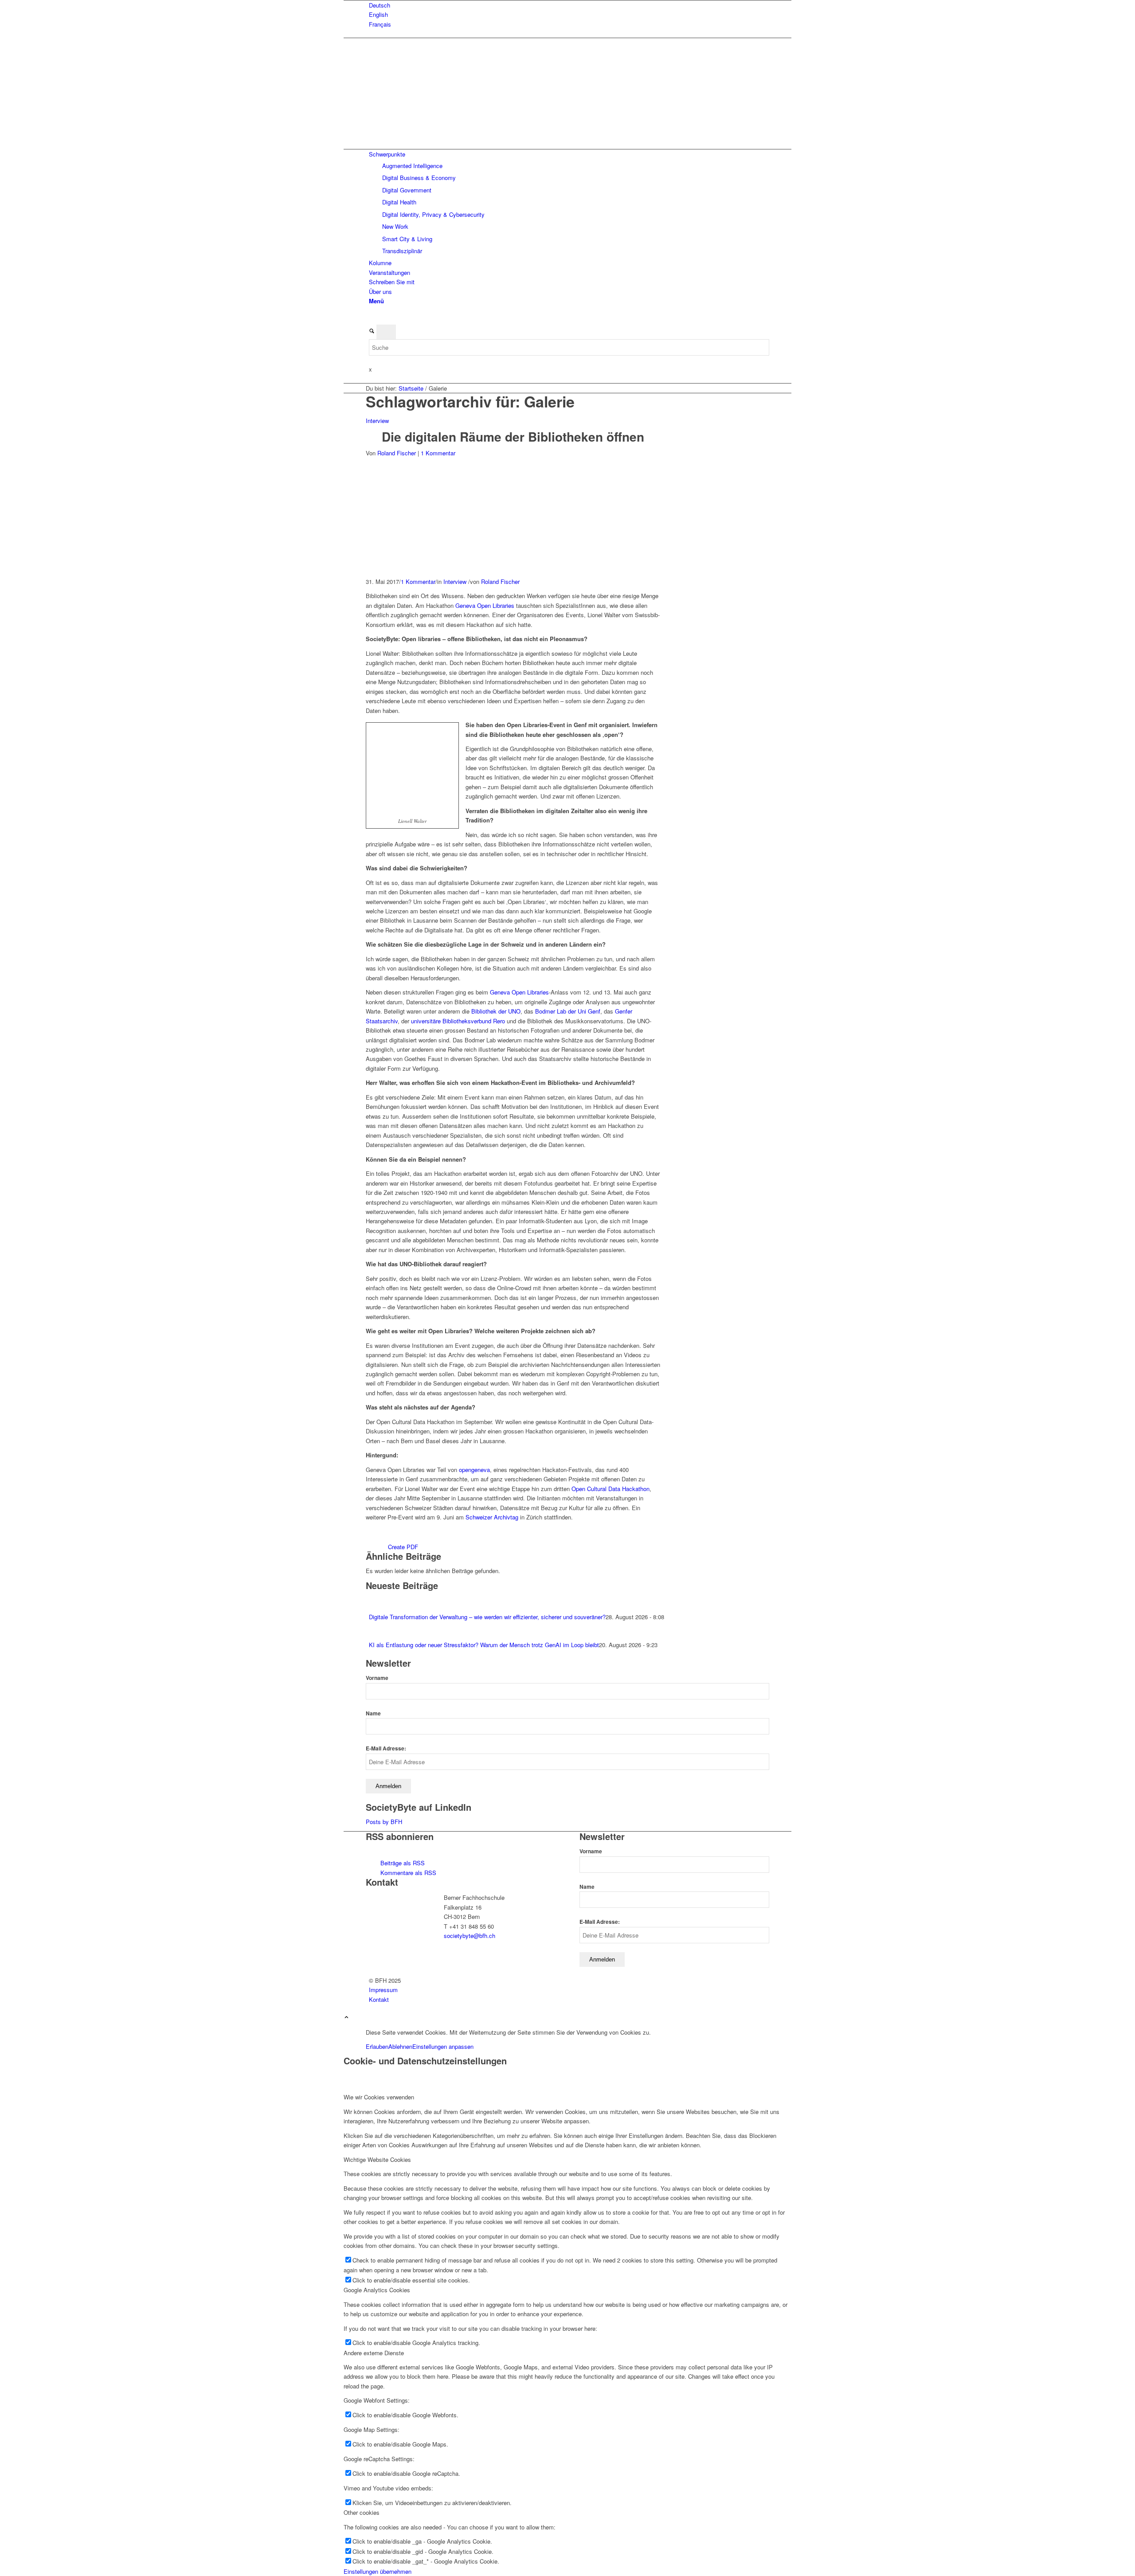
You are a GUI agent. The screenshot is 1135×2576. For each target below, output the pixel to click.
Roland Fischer (397, 453)
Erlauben (377, 2046)
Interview (377, 421)
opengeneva (474, 1470)
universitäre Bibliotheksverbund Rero (459, 1021)
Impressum (383, 1990)
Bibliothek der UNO (496, 1011)
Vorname (377, 1678)
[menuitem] (569, 5)
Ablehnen (400, 2046)
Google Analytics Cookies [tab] (377, 2290)
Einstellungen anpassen (443, 2046)
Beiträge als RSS (402, 1863)
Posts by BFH (384, 1822)
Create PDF (403, 1547)
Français (380, 24)
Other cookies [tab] (362, 2512)
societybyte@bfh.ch (470, 1936)
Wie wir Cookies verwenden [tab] (379, 2097)
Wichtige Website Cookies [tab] (377, 2159)
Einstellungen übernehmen (378, 2571)
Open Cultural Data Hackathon (610, 1489)
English (378, 14)
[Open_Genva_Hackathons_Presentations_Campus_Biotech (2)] (502, 572)
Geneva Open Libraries (485, 605)
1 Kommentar (438, 453)
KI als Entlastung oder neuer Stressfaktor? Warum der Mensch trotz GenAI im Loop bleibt (484, 1645)
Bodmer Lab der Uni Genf (568, 1011)
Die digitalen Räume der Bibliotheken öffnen (513, 437)
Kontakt (379, 1999)
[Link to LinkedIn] (371, 319)
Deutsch (380, 5)
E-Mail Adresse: (386, 1748)
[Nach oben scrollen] (346, 2018)
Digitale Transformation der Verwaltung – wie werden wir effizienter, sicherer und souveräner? (487, 1617)
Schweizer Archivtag (492, 1517)
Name (373, 1713)
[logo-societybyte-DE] (432, 93)
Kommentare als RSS (407, 1873)
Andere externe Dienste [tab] (374, 2353)
